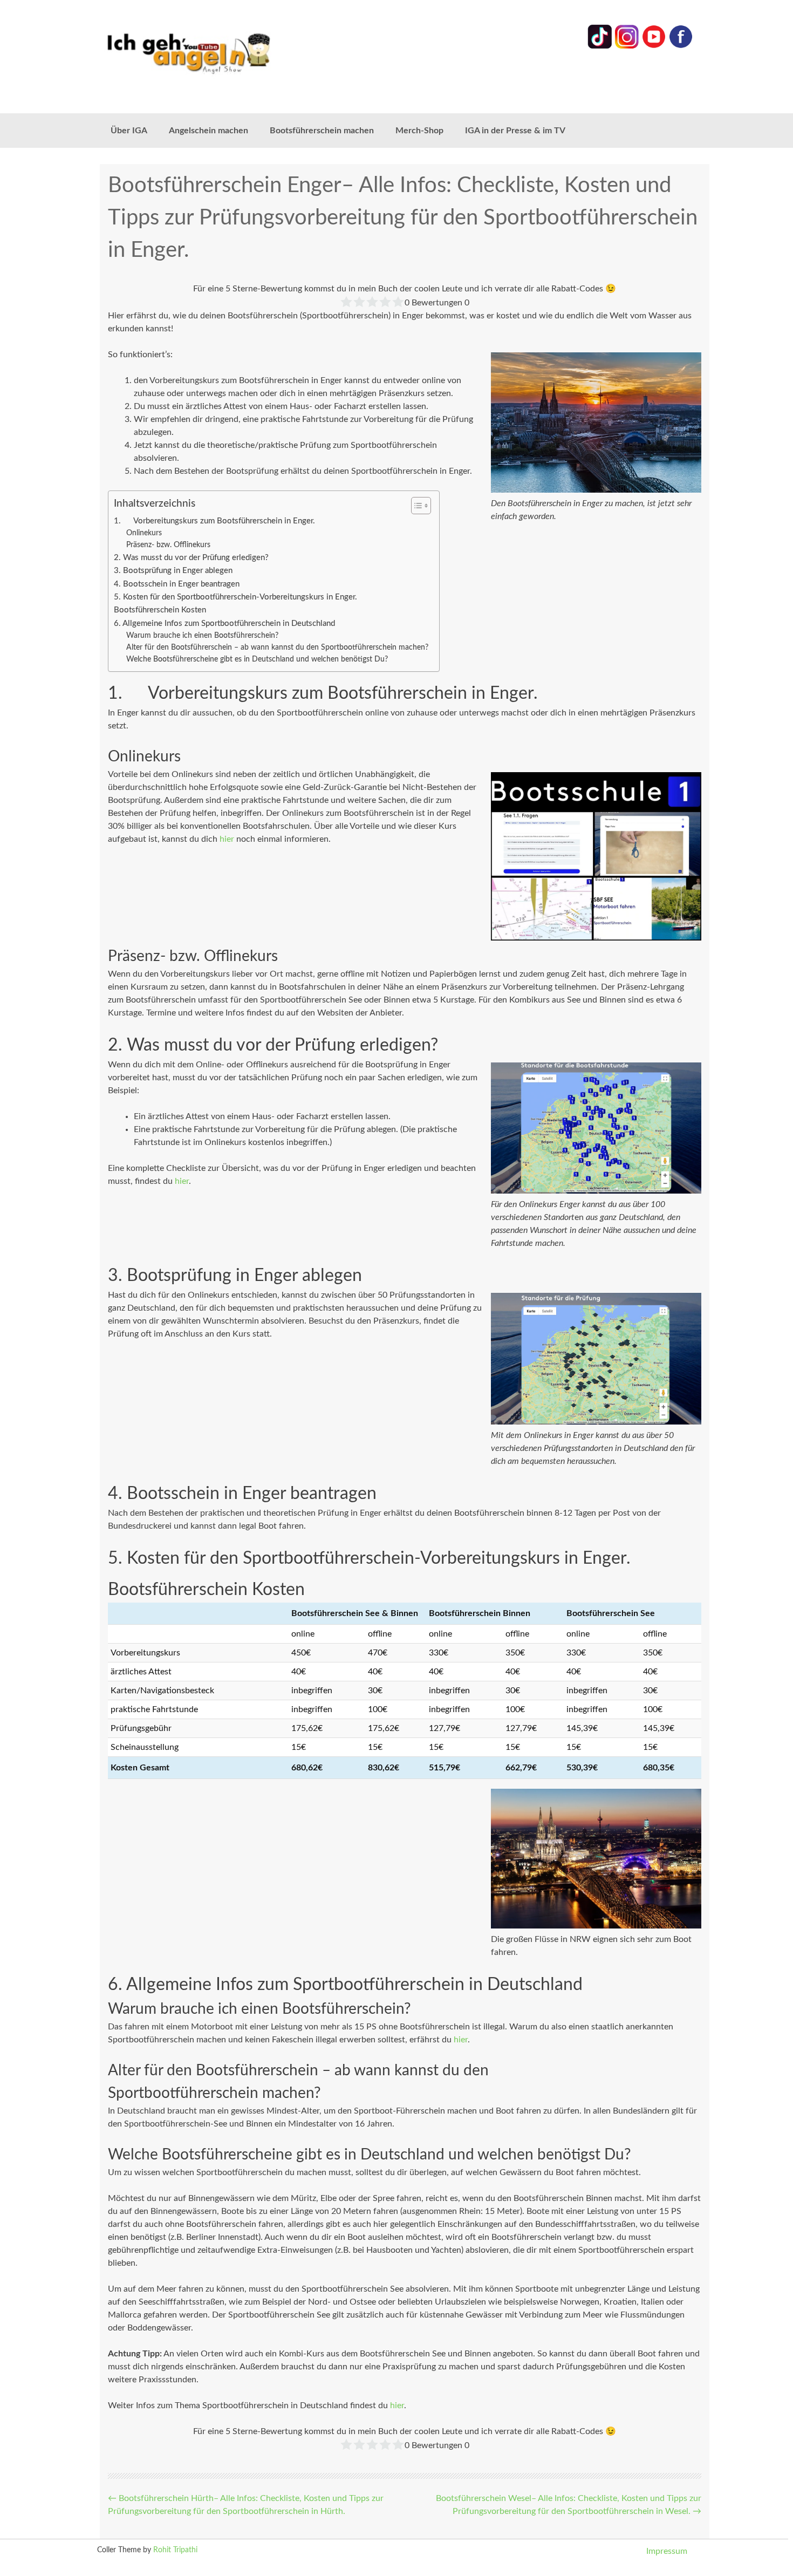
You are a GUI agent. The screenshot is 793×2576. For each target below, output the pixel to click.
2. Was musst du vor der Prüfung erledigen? (191, 558)
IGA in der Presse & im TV (515, 131)
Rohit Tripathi (175, 2550)
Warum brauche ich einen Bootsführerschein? (202, 636)
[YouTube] (654, 46)
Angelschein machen (208, 131)
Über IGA (129, 131)
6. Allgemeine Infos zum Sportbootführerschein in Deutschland (224, 623)
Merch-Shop (419, 131)
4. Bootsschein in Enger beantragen (177, 584)
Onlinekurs (144, 533)
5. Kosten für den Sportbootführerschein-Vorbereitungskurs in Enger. (235, 597)
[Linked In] (600, 46)
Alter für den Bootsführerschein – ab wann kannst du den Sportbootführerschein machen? (277, 648)
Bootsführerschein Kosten (160, 610)
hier (227, 839)
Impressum (667, 2551)
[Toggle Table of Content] (416, 506)
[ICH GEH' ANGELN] (218, 53)
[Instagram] (627, 46)
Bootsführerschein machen (322, 131)
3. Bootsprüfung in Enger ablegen (173, 571)
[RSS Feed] (681, 46)
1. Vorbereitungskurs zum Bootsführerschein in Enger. (214, 521)
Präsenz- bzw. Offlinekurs (168, 545)
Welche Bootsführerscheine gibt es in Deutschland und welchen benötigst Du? (257, 659)
